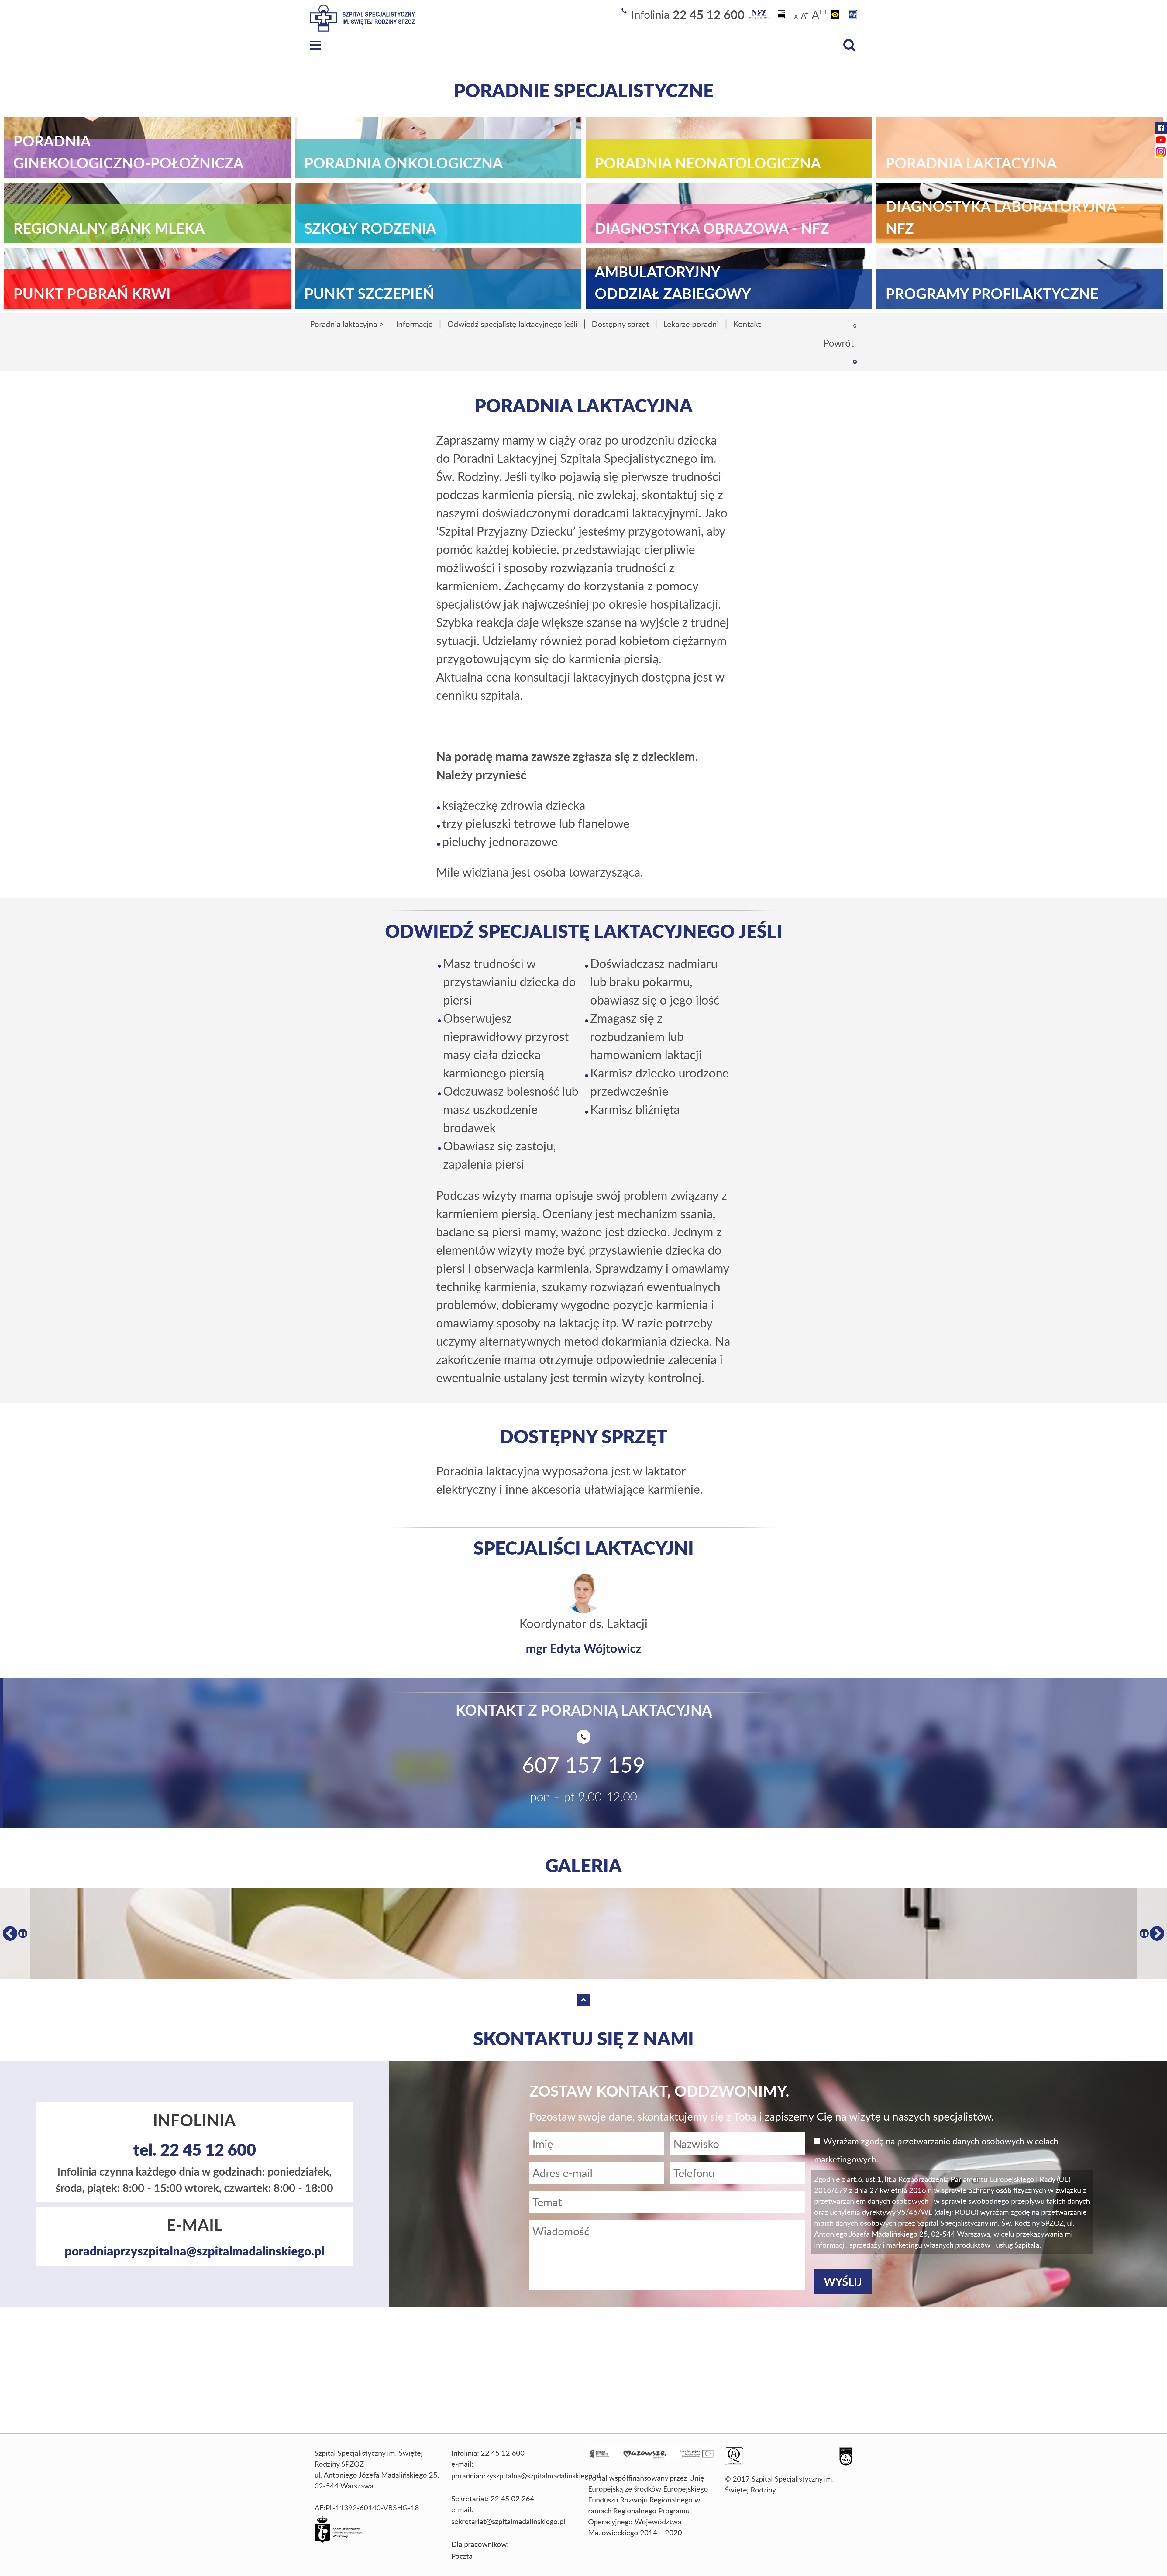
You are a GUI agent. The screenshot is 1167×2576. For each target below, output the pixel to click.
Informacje (414, 324)
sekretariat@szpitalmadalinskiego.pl (508, 2521)
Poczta (462, 2556)
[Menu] (315, 45)
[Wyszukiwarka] (849, 45)
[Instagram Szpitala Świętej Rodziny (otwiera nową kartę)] (1161, 152)
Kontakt (747, 324)
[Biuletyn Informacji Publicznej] (782, 14)
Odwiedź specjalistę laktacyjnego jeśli (512, 324)
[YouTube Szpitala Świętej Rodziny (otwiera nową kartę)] (1161, 140)
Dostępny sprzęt (620, 324)
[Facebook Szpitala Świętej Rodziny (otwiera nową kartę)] (1161, 128)
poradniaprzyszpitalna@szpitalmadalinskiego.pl (194, 2251)
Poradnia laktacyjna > (347, 324)
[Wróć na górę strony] (855, 362)
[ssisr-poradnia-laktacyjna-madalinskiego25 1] (583, 1933)
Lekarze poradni (691, 324)
